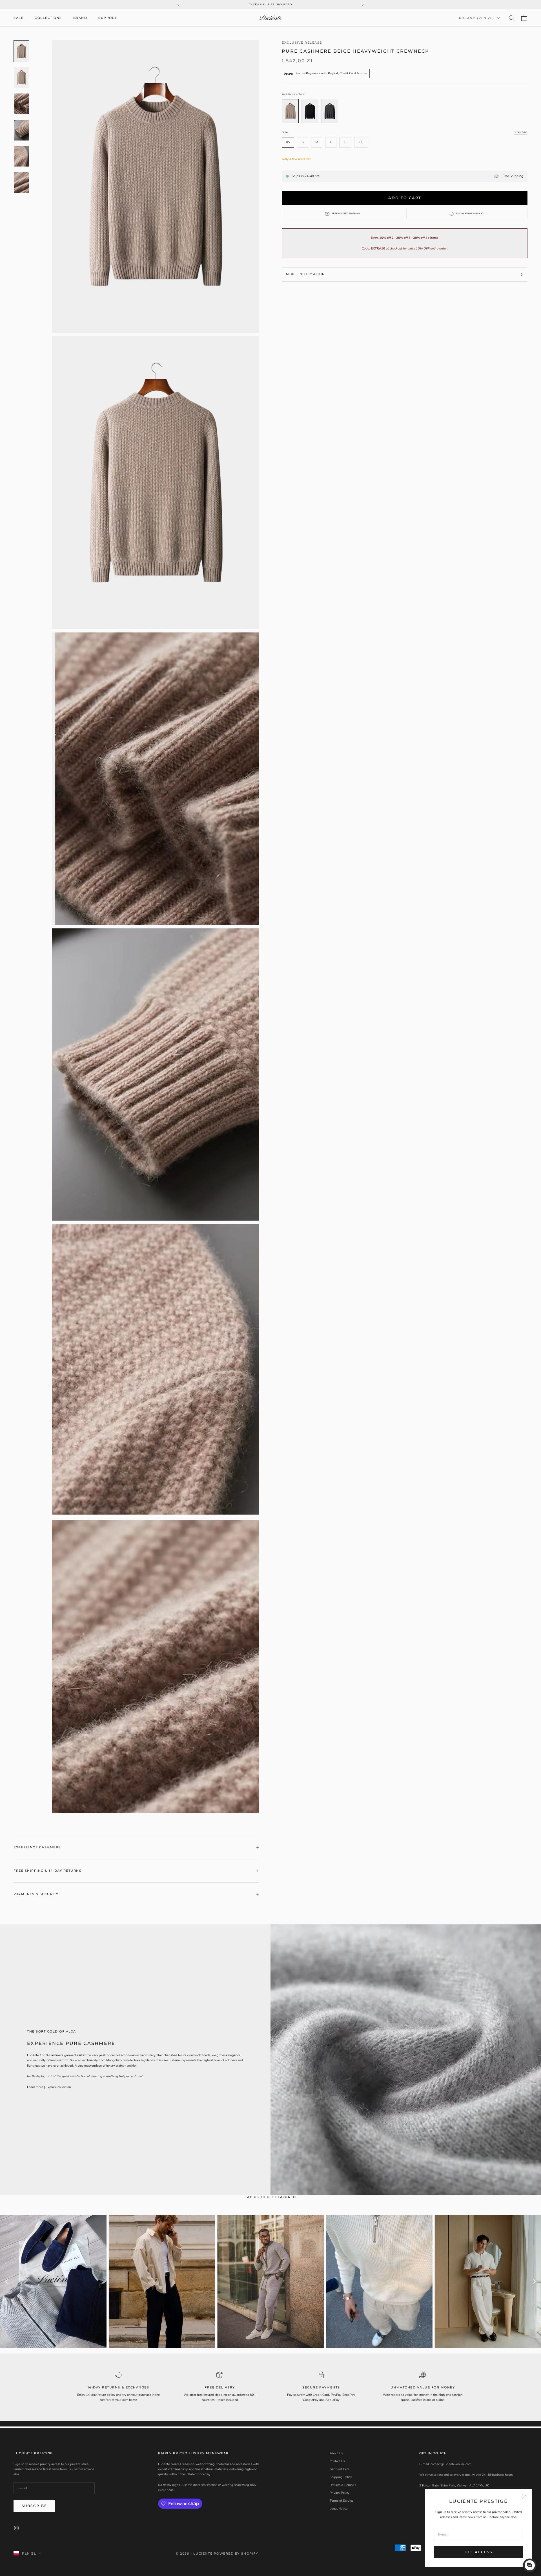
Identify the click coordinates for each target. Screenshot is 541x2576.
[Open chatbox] (530, 2565)
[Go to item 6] (21, 183)
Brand (80, 18)
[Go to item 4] (21, 130)
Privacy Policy (340, 2493)
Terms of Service (342, 2501)
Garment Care (340, 2469)
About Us (336, 2453)
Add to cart (405, 198)
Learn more (35, 2087)
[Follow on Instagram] (16, 2528)
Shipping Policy (341, 2477)
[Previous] (7, 2281)
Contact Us (337, 2461)
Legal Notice (339, 2509)
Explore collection (58, 2087)
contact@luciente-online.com (451, 2464)
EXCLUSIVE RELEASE (302, 43)
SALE (18, 18)
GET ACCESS (478, 2552)
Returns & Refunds (343, 2485)
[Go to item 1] (21, 51)
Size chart (521, 132)
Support (108, 18)
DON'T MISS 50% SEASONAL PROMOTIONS (271, 7)
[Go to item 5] (21, 156)
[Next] (534, 2281)
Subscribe (34, 2506)
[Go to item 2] (21, 78)
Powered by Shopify (236, 2553)
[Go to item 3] (21, 104)
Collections (48, 18)
